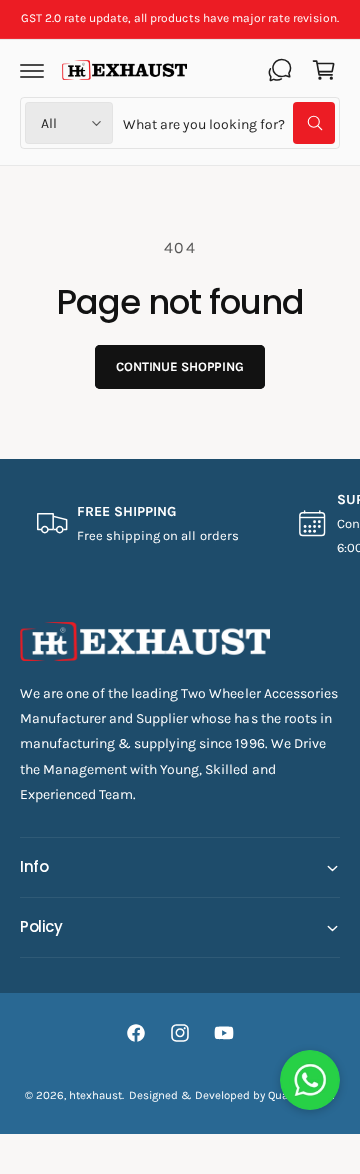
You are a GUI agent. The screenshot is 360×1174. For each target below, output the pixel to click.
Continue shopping (180, 366)
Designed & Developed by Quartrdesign (232, 1095)
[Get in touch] (280, 70)
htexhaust (95, 1095)
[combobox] (229, 123)
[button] (32, 70)
